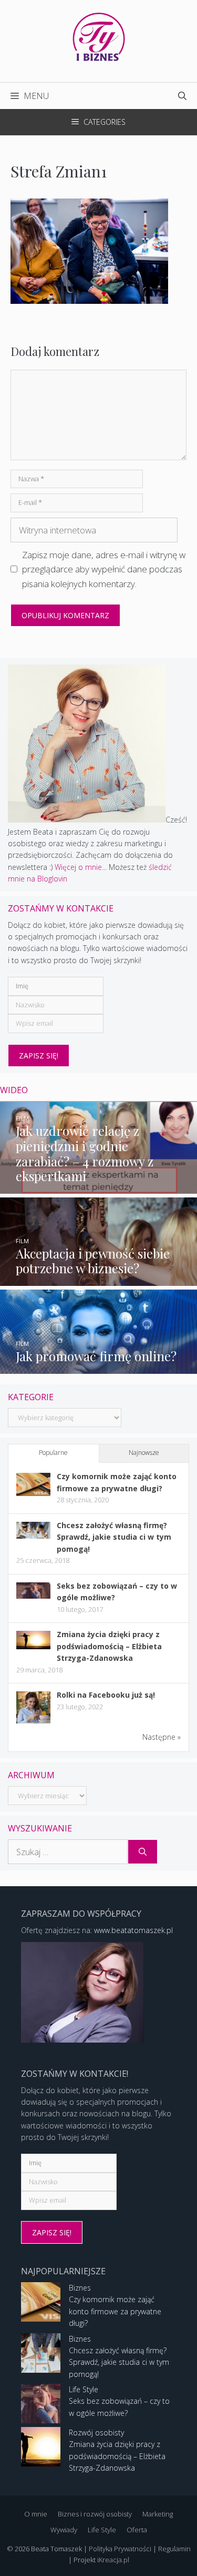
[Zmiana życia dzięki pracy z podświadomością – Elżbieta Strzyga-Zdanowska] (33, 1646)
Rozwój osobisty (96, 2433)
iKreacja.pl (113, 2560)
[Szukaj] (143, 1852)
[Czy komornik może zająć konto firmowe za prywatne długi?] (33, 1493)
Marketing (158, 2514)
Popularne (53, 1453)
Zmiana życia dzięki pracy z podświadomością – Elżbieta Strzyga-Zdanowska (109, 1646)
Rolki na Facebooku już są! (106, 1695)
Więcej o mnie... (81, 867)
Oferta (137, 2530)
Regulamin (174, 2549)
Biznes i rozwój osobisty (95, 2514)
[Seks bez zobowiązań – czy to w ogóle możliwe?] (33, 1596)
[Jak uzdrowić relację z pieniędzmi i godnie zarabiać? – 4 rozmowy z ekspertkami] (98, 1188)
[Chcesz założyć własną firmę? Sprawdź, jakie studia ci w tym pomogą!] (33, 1536)
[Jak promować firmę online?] (98, 1367)
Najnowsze (144, 1453)
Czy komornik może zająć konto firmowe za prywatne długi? (115, 2311)
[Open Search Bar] (182, 96)
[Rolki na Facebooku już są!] (33, 1723)
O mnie (36, 2514)
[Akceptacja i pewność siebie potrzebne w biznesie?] (98, 1279)
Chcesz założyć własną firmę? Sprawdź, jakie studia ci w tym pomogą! (114, 1537)
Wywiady (64, 2530)
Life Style (84, 2389)
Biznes (80, 2288)
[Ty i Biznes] (99, 36)
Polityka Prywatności (120, 2549)
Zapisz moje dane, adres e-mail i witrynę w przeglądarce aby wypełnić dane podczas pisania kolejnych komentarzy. (104, 569)
